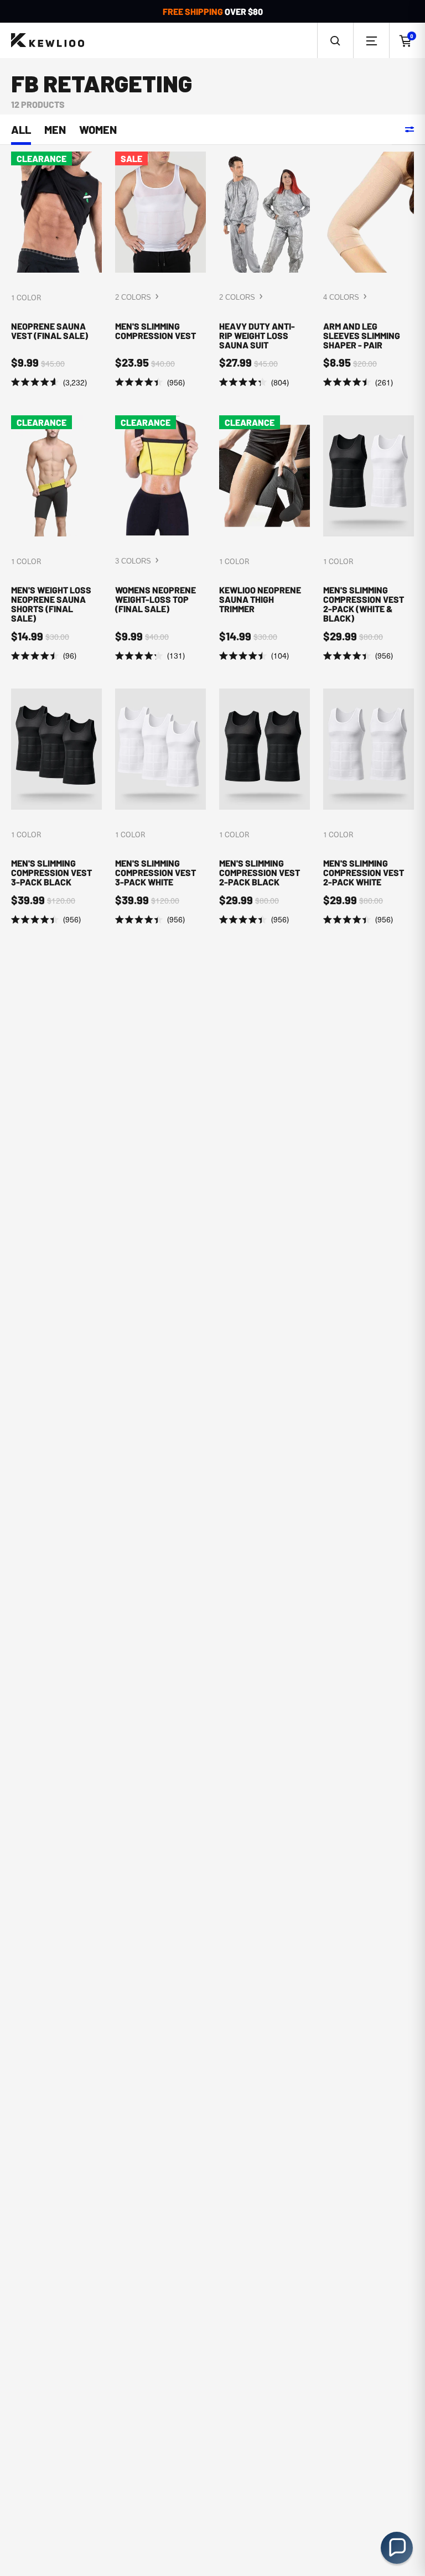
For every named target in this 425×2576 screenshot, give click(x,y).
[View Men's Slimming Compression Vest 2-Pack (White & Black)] (369, 539)
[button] (335, 40)
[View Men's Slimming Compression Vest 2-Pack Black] (265, 807)
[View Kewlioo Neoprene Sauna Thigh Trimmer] (265, 539)
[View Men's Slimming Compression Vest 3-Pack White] (160, 807)
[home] (48, 41)
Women (98, 130)
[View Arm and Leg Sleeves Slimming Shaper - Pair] (369, 270)
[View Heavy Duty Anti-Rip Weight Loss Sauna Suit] (265, 270)
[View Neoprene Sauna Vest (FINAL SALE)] (56, 270)
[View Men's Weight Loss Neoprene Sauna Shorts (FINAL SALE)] (56, 539)
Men (55, 130)
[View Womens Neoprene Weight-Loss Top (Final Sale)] (160, 539)
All (21, 130)
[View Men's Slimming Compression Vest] (160, 270)
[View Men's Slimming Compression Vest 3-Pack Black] (56, 807)
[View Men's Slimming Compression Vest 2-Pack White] (369, 807)
